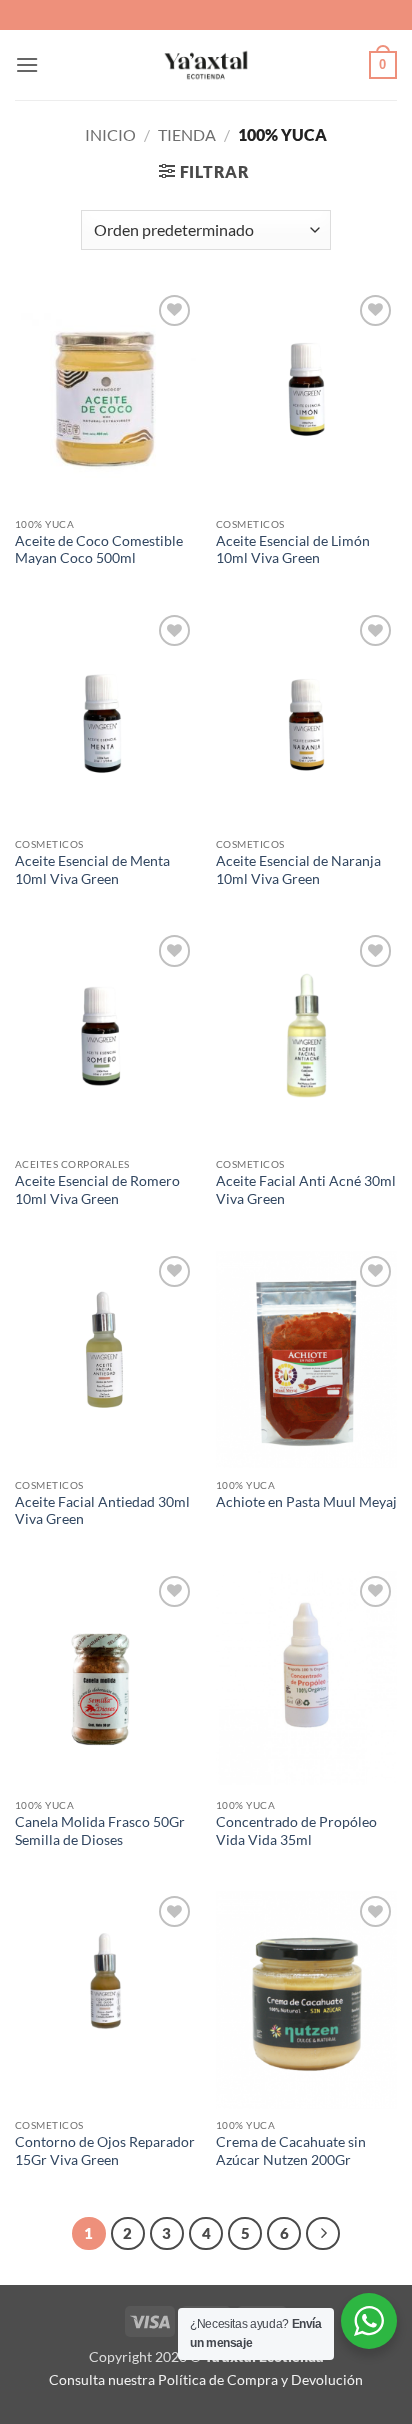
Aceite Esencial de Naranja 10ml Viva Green (298, 870)
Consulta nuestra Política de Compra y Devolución (206, 2379)
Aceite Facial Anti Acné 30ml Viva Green (306, 1190)
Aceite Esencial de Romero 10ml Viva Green (97, 1190)
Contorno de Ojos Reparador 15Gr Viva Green (105, 2151)
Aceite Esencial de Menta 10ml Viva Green (92, 870)
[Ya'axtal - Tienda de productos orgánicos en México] (206, 65)
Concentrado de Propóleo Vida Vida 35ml (296, 1831)
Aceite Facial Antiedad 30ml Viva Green (102, 1511)
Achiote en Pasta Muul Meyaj (306, 1502)
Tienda (187, 134)
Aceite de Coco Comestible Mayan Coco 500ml (99, 550)
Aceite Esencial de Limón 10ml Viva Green (293, 550)
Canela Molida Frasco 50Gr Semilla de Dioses (100, 1831)
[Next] (323, 2234)
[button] (27, 64)
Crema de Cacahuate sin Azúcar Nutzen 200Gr (291, 2151)
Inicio (110, 134)
